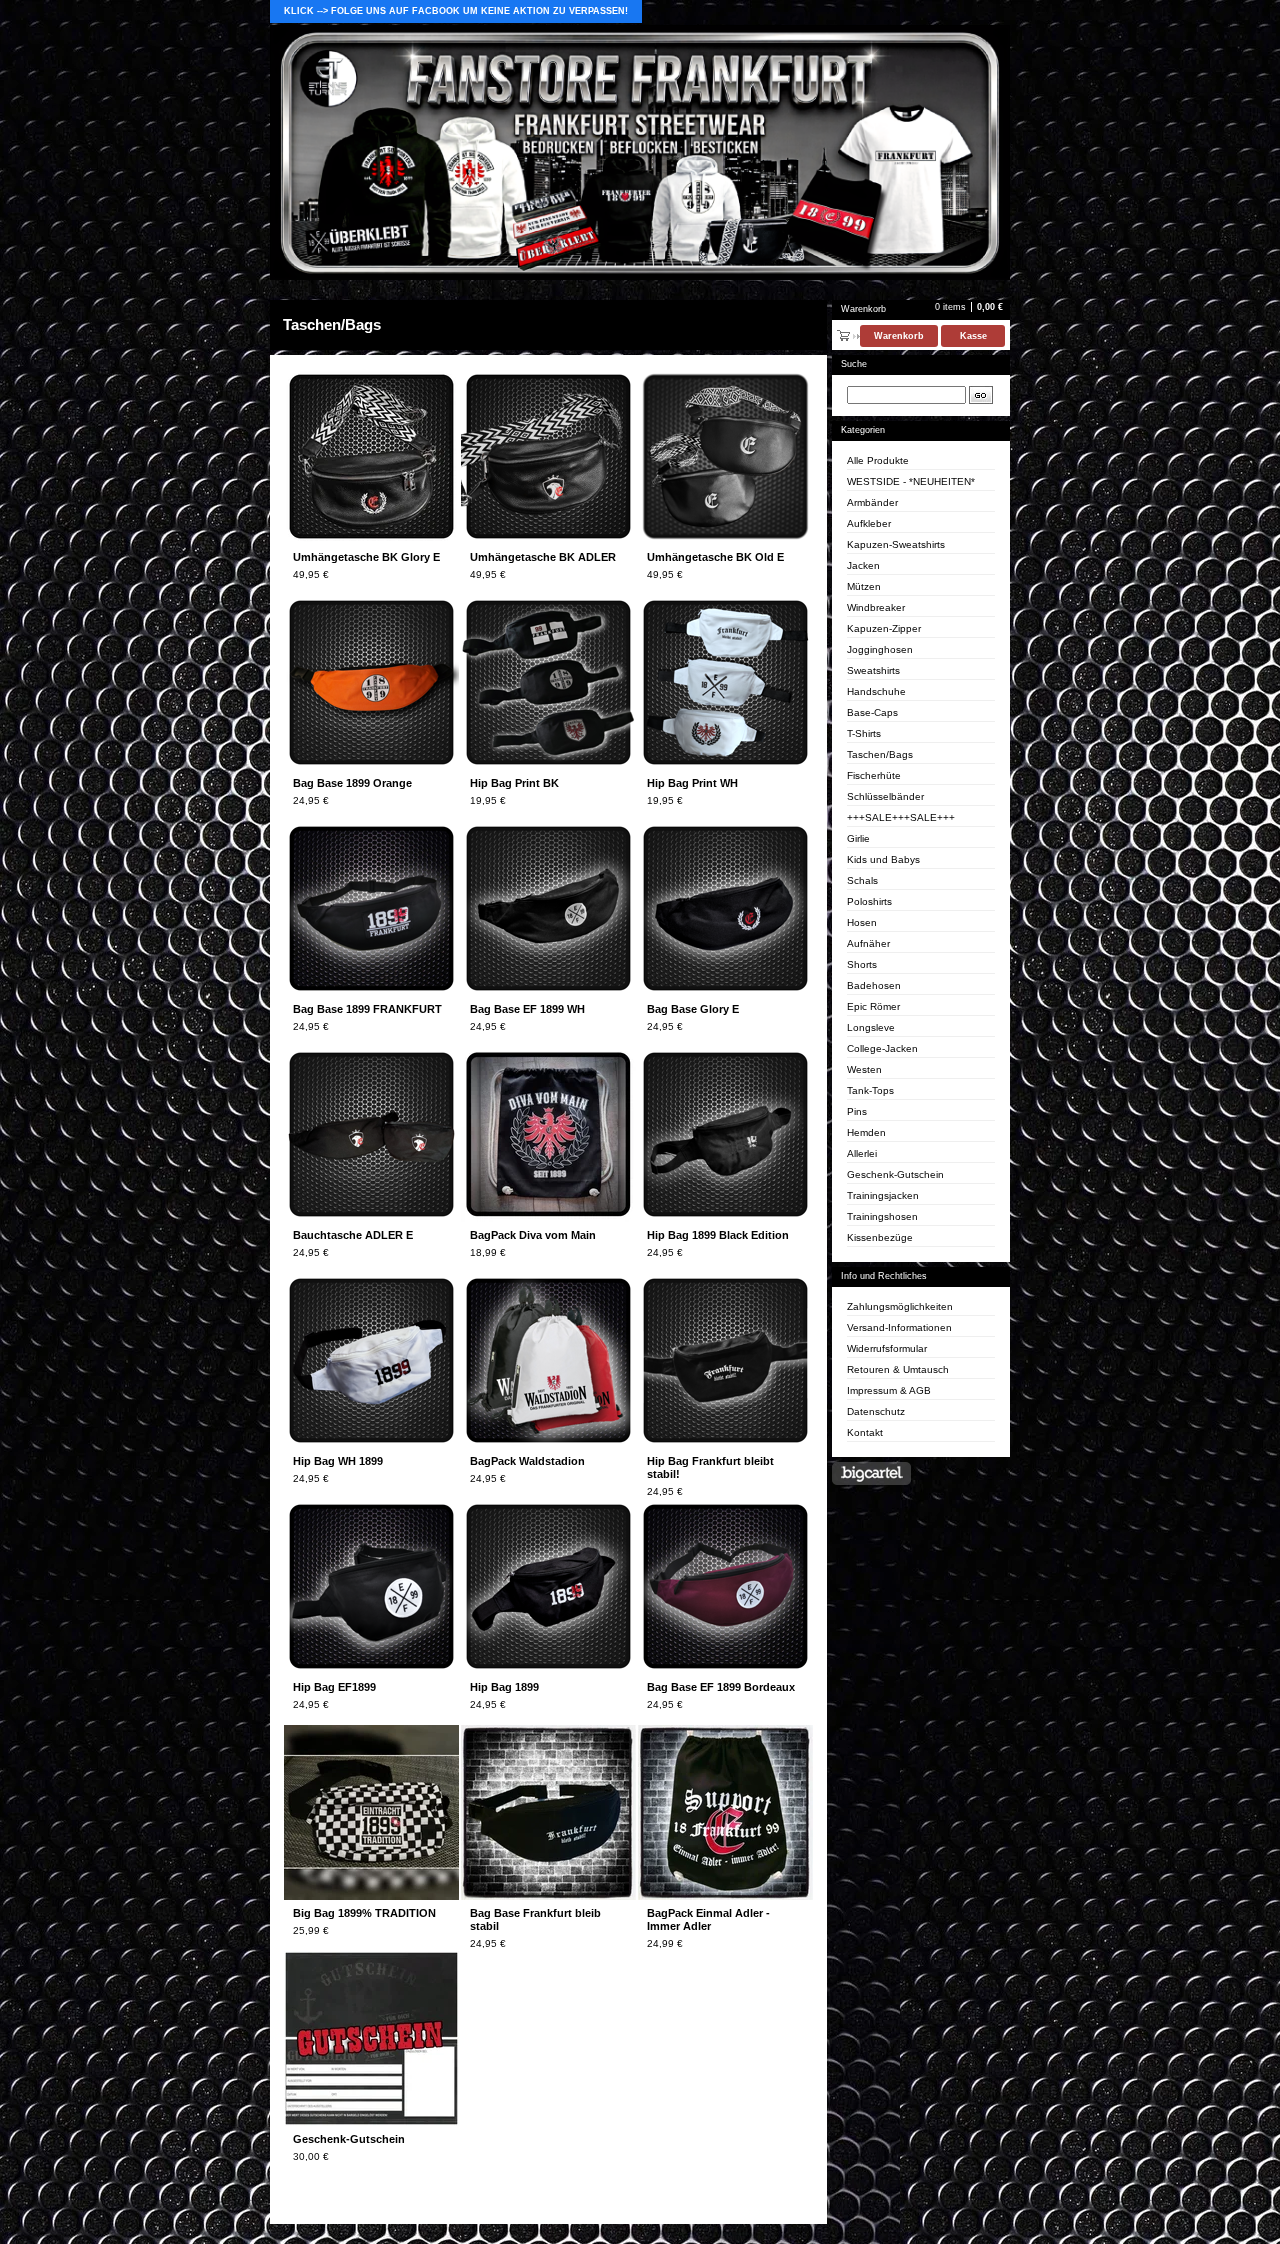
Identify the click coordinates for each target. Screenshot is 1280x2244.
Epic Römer (873, 1006)
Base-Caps (872, 712)
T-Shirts (864, 733)
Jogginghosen (880, 649)
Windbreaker (876, 607)
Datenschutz (876, 1411)
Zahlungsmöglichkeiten (900, 1306)
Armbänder (872, 502)
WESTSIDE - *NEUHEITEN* (911, 481)
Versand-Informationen (899, 1327)
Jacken (863, 565)
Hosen (862, 922)
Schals (862, 880)
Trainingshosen (882, 1216)
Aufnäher (868, 943)
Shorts (862, 964)
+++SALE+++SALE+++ (901, 817)
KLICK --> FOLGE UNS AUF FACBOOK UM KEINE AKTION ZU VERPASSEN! (456, 11)
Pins (857, 1111)
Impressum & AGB (889, 1390)
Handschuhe (876, 691)
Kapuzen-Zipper (884, 628)
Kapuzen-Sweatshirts (896, 544)
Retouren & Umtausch (898, 1369)
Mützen (864, 586)
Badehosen (874, 985)
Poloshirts (869, 901)
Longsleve (871, 1027)
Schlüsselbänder (885, 796)
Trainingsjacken (883, 1195)
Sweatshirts (873, 670)
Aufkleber (869, 523)
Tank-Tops (870, 1090)
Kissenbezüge (880, 1237)
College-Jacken (882, 1048)
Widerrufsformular (887, 1348)
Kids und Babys (883, 859)
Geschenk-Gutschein (895, 1174)
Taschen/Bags (880, 754)
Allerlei (862, 1153)
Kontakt (865, 1432)
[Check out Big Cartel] (871, 1473)
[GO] (981, 395)
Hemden (866, 1132)
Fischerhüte (874, 775)
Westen (864, 1069)
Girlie (858, 838)
